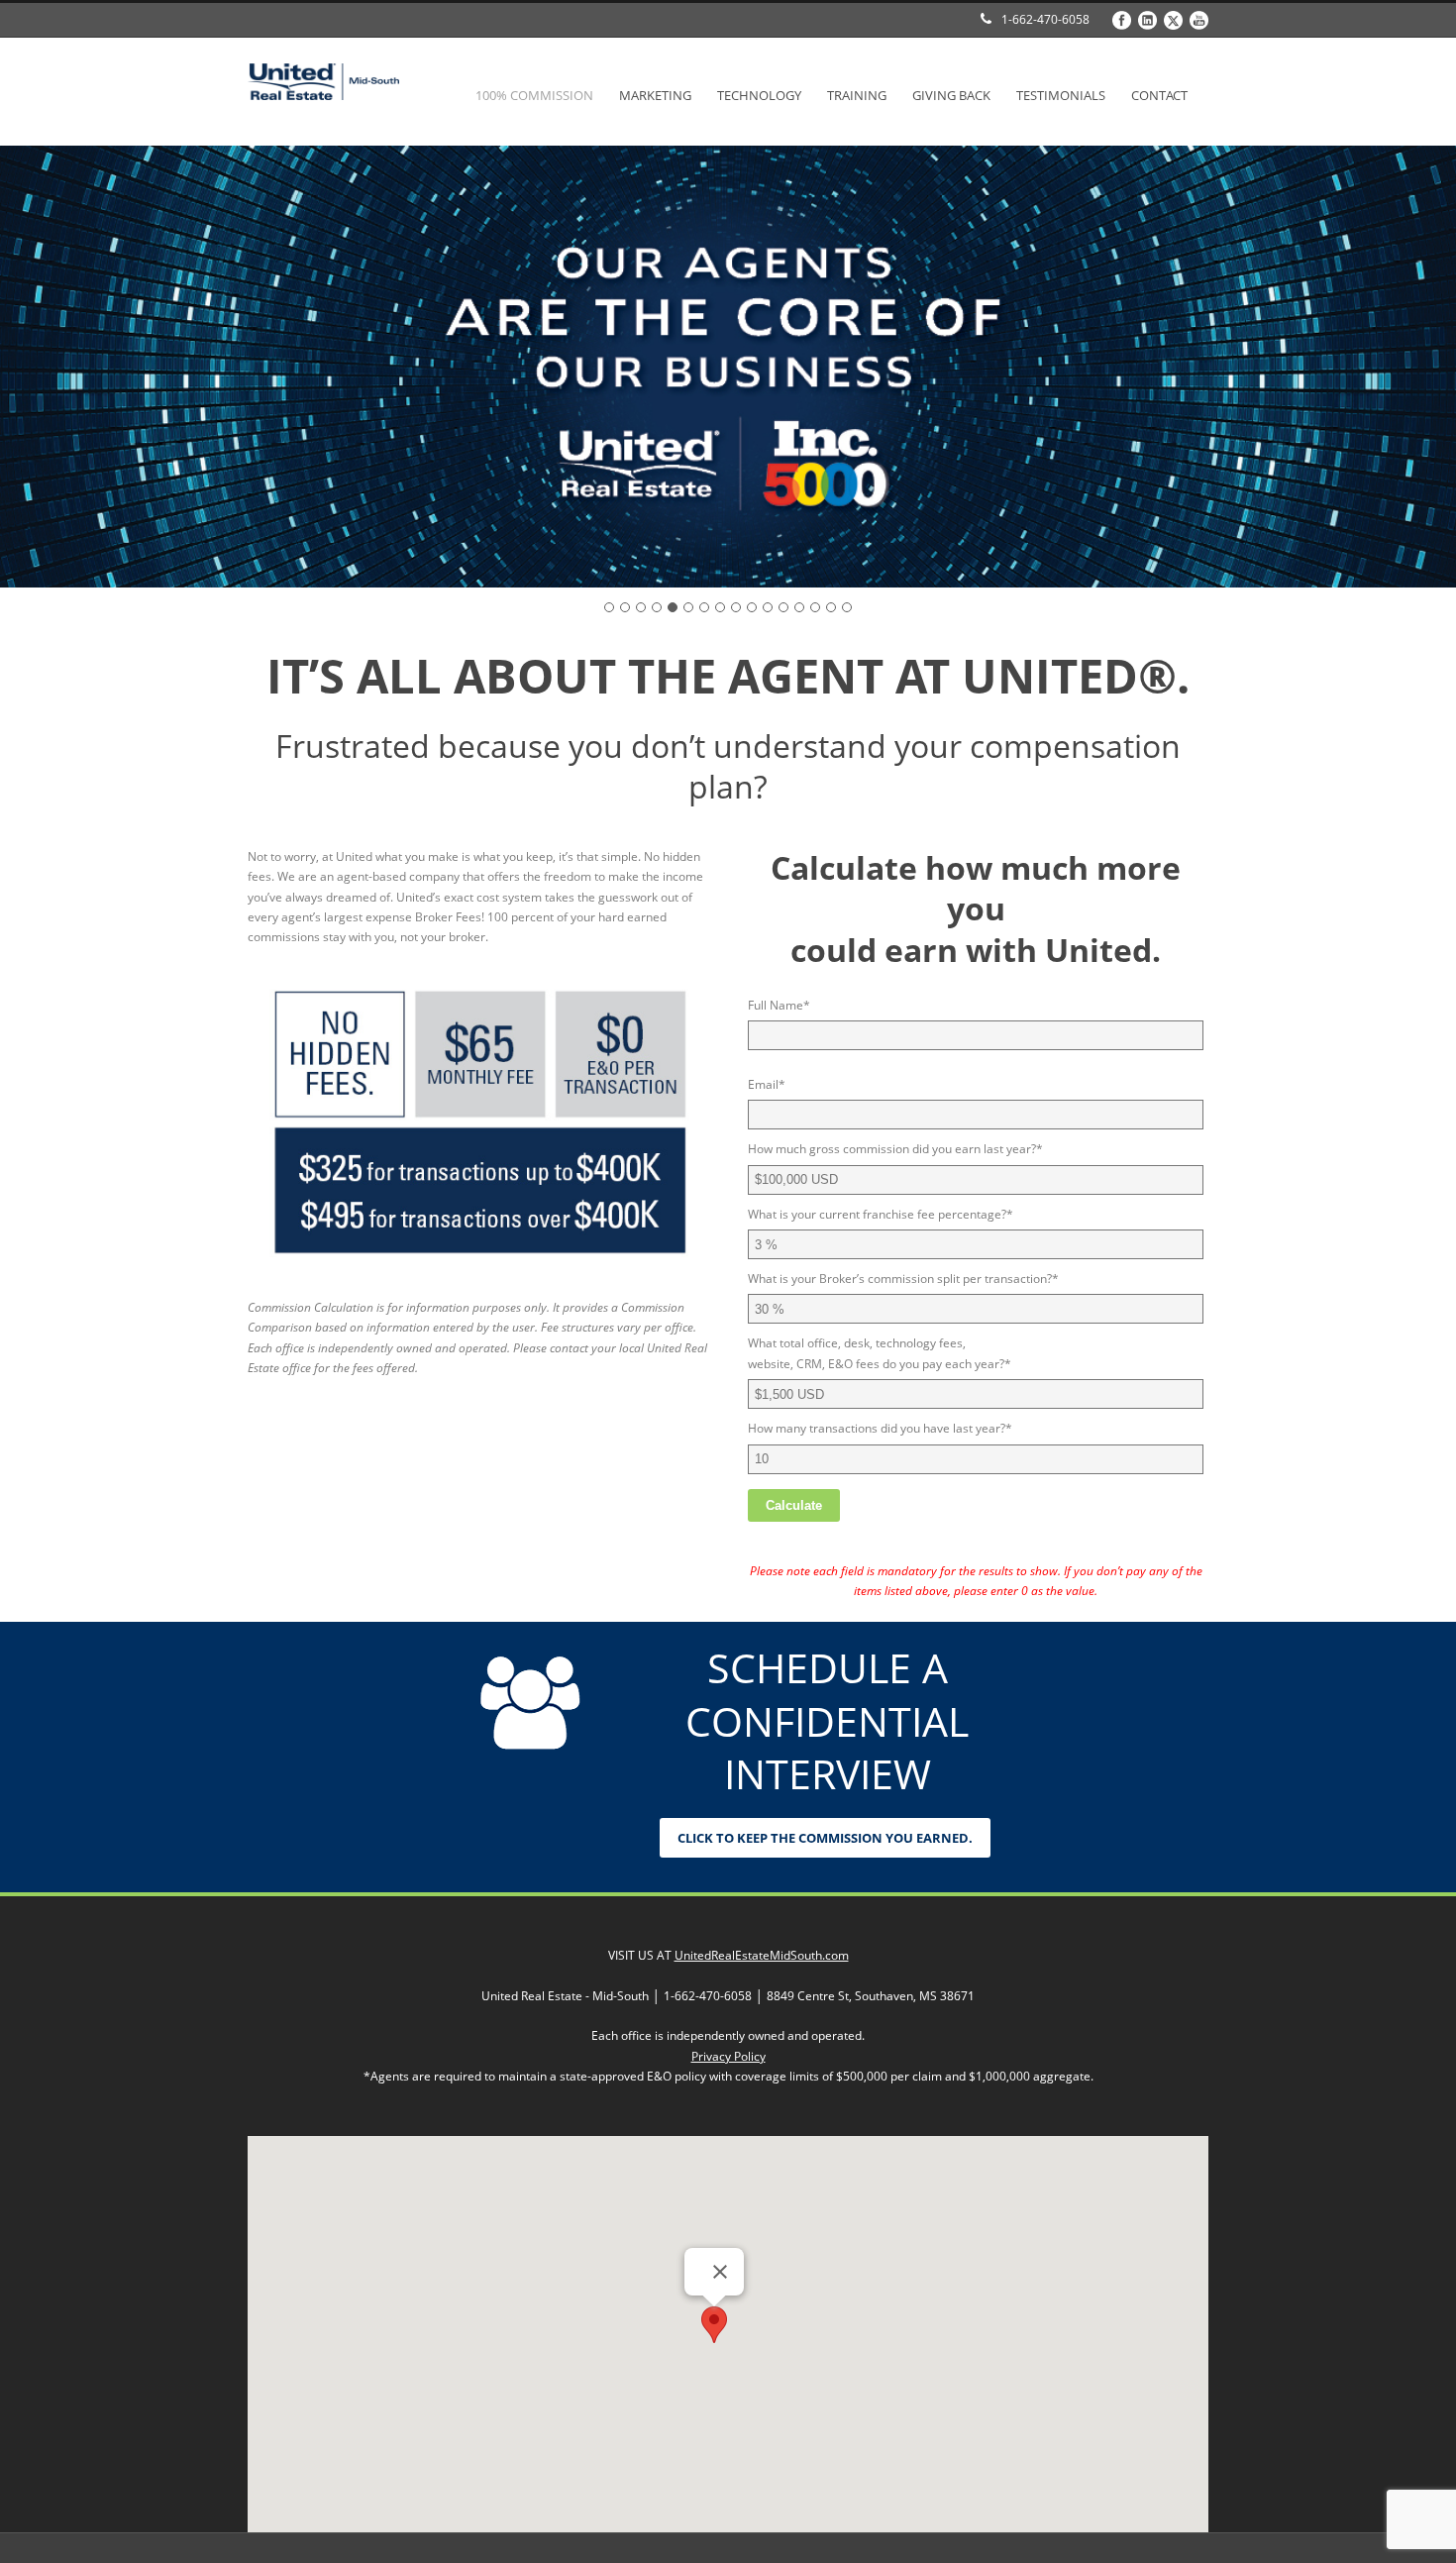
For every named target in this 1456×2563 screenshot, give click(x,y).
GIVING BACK (951, 95)
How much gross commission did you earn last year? (895, 1149)
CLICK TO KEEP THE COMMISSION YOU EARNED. (825, 1838)
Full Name (779, 1005)
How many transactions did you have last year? (880, 1428)
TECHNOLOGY (759, 95)
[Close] (720, 2272)
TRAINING (857, 95)
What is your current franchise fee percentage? (881, 1214)
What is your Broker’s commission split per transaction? (903, 1279)
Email (767, 1084)
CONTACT (1159, 95)
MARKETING (655, 95)
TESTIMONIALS (1061, 95)
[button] (714, 2325)
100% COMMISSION (534, 95)
